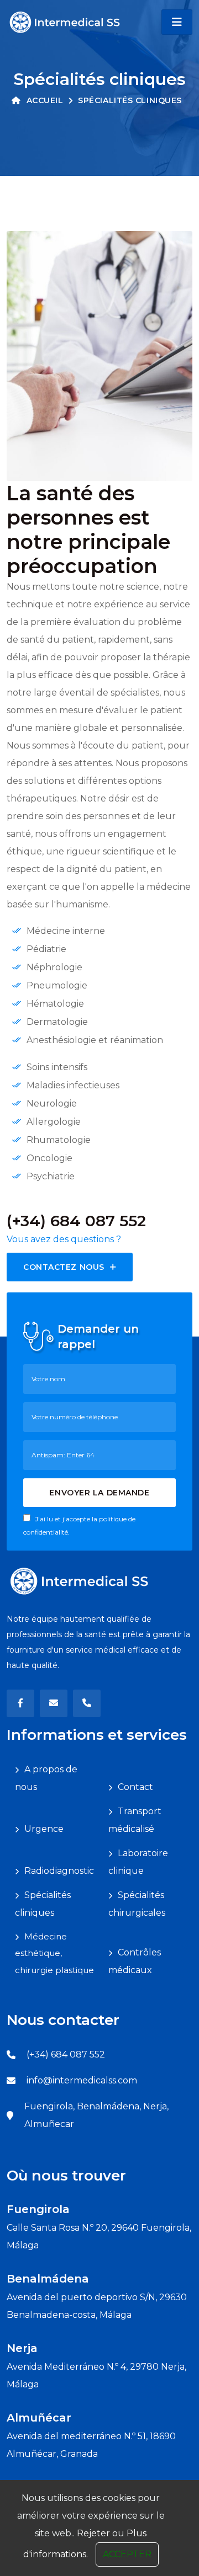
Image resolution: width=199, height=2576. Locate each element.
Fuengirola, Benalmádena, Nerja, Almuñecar (96, 2115)
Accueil (45, 100)
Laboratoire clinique (138, 1862)
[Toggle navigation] (177, 22)
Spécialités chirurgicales (137, 1904)
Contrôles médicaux (135, 1961)
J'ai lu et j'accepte (79, 1525)
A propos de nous (46, 1778)
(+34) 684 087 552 (66, 2054)
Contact (135, 1787)
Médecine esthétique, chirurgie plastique (54, 1953)
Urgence (44, 1829)
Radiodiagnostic (59, 1871)
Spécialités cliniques (43, 1904)
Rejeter (93, 2533)
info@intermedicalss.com (82, 2080)
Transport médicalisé (135, 1820)
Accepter (127, 2554)
